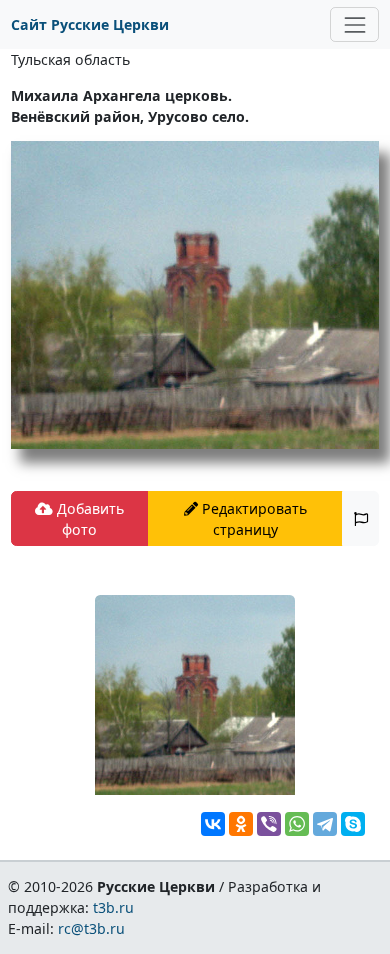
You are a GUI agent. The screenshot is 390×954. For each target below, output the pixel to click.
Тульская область (70, 59)
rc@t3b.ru (91, 928)
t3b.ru (113, 907)
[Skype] (353, 824)
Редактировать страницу (252, 519)
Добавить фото (88, 519)
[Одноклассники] (241, 824)
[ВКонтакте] (213, 824)
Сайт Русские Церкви (90, 24)
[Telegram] (325, 824)
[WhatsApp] (297, 824)
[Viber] (269, 824)
